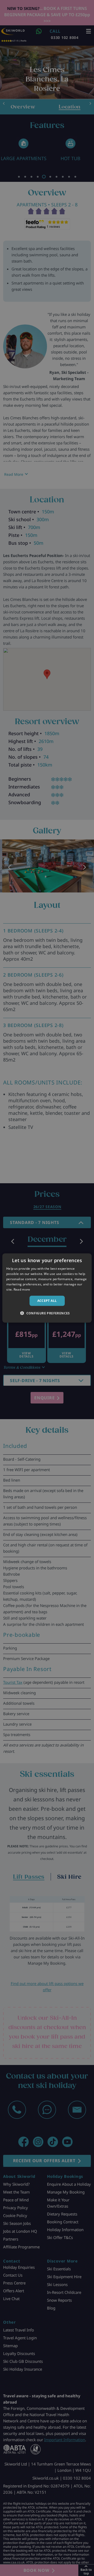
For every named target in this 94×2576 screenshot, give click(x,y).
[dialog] (47, 1288)
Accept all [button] (47, 1301)
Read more (22, 1289)
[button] (47, 1313)
